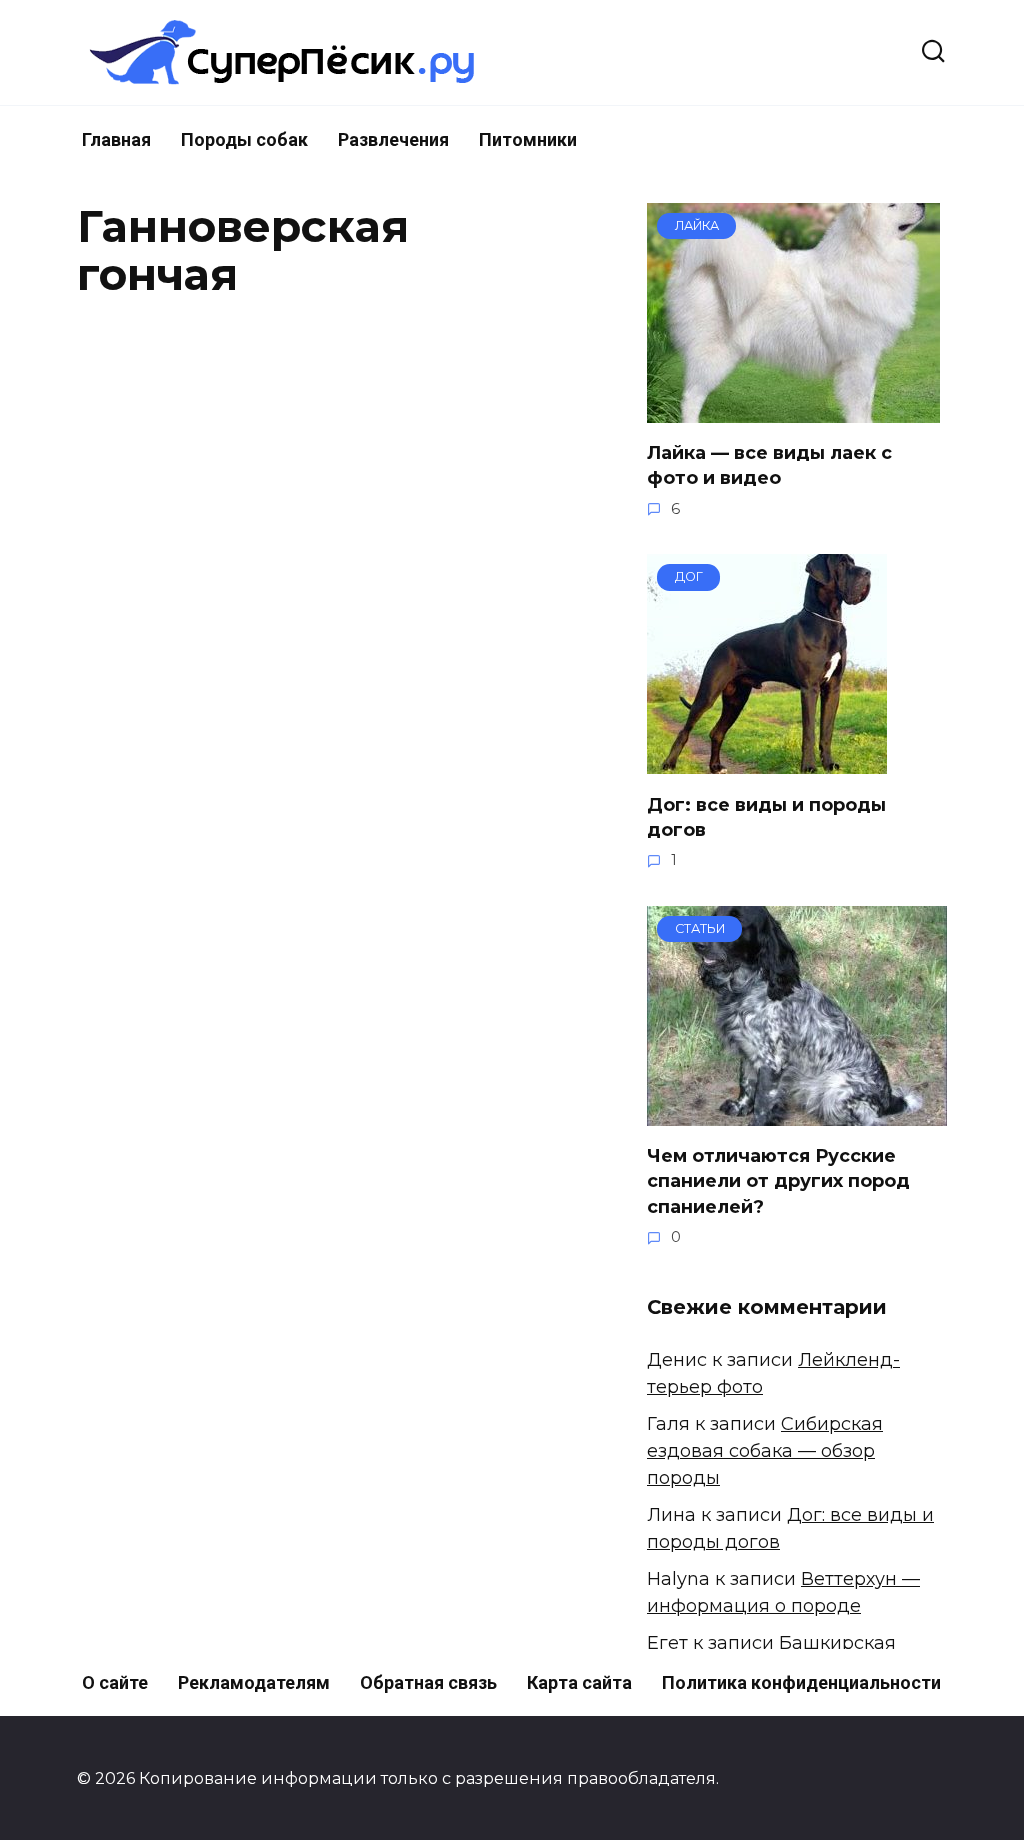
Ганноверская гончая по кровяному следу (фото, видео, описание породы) (413, 514)
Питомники (528, 139)
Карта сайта (579, 1682)
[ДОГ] (767, 760)
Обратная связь (428, 1682)
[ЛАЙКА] (793, 409)
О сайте (115, 1682)
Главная (116, 139)
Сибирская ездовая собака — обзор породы (765, 1451)
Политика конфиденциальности (801, 1682)
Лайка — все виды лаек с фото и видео (769, 465)
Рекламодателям (254, 1682)
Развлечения (393, 139)
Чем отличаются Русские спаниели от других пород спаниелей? (778, 1181)
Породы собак (244, 139)
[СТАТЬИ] (797, 1112)
